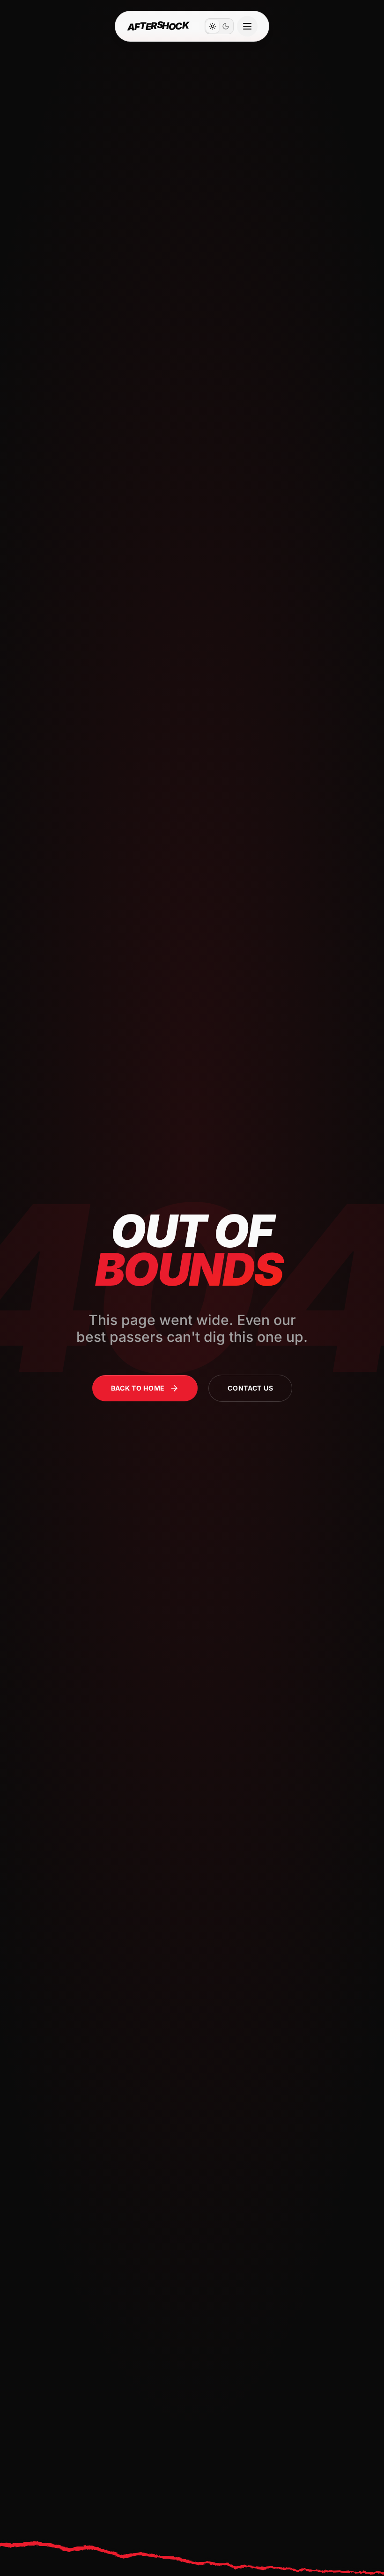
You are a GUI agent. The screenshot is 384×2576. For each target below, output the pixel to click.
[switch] (219, 26)
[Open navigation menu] (247, 26)
